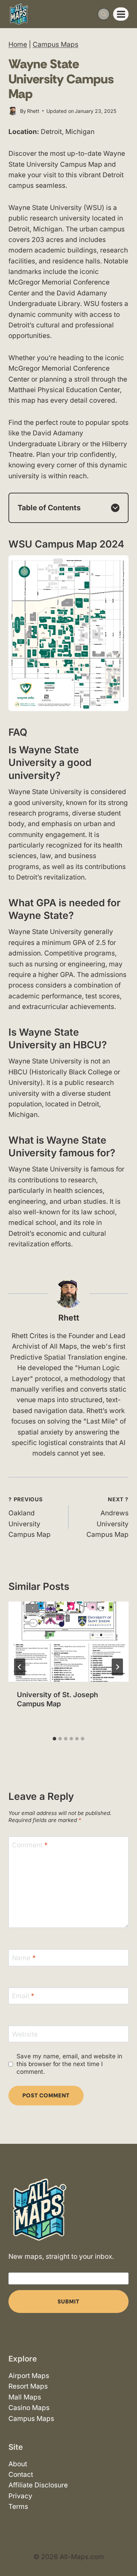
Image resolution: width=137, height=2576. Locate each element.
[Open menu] (121, 14)
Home (18, 44)
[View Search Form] (104, 14)
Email (23, 1996)
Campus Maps (56, 44)
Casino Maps (29, 2408)
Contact (21, 2475)
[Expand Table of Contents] (115, 508)
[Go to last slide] (20, 1667)
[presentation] (68, 1642)
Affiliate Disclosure (38, 2485)
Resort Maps (28, 2387)
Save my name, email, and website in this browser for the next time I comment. (69, 2064)
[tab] (54, 1739)
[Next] (117, 1667)
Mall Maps (25, 2397)
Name (24, 1958)
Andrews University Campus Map (107, 1517)
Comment (30, 1845)
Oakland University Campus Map (30, 1517)
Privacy (20, 2496)
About (18, 2464)
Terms (18, 2507)
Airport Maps (29, 2376)
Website (25, 2034)
